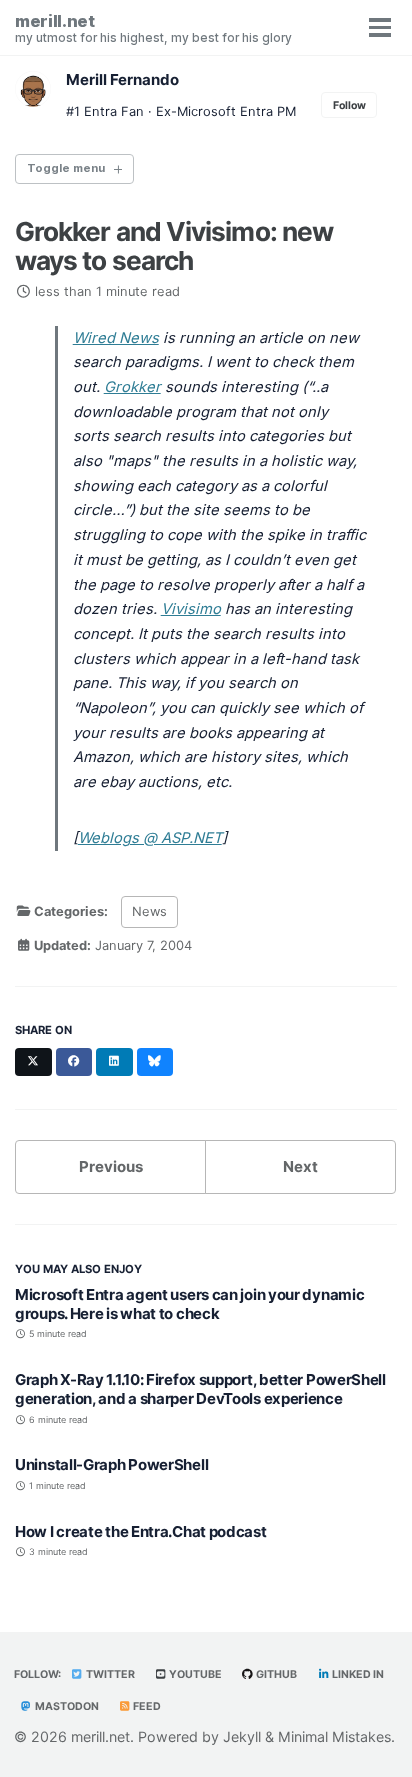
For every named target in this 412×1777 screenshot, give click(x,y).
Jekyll (242, 1736)
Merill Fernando (122, 79)
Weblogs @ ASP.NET (150, 838)
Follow (349, 105)
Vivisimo (191, 609)
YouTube (194, 1674)
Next (300, 1166)
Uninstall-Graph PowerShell (111, 1464)
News (149, 911)
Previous (111, 1166)
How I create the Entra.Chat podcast (141, 1531)
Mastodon (66, 1706)
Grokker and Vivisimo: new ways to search (174, 246)
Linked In (357, 1674)
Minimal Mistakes (334, 1736)
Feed (146, 1706)
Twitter (109, 1674)
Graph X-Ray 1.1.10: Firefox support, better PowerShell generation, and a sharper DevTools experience (200, 1389)
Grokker (132, 387)
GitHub (275, 1674)
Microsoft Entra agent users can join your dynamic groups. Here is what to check (189, 1304)
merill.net (153, 28)
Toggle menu (66, 168)
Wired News (116, 338)
